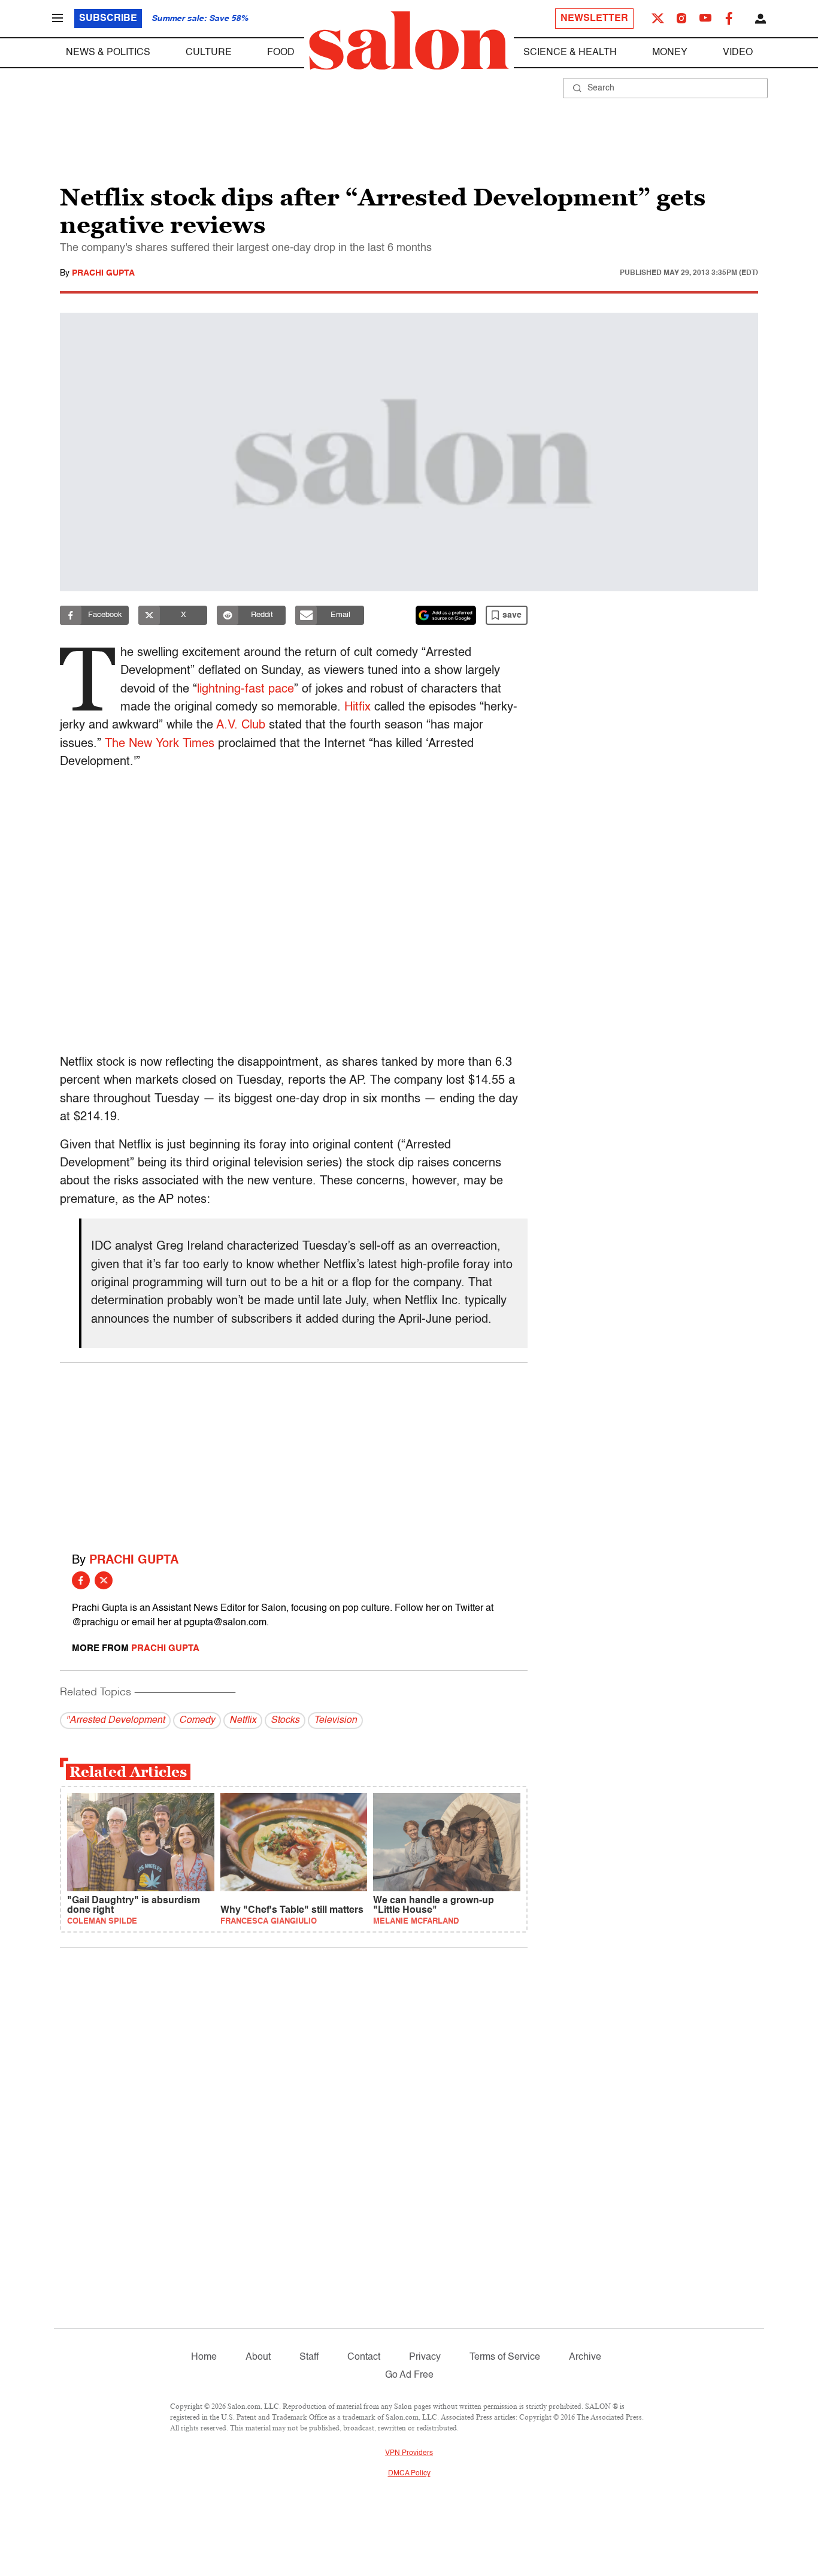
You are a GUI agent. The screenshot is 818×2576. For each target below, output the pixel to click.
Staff (309, 2357)
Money (670, 53)
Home (204, 2357)
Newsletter (594, 19)
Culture (209, 53)
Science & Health (570, 53)
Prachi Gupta (103, 273)
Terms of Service (505, 2357)
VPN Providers (409, 2453)
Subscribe (108, 19)
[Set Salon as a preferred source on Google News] (446, 615)
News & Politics (108, 53)
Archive (585, 2357)
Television (335, 1721)
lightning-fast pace (246, 690)
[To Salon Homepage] (409, 41)
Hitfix (358, 708)
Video (738, 53)
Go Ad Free (409, 2375)
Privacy (425, 2357)
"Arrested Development (115, 1721)
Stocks (285, 1721)
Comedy (197, 1721)
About (258, 2357)
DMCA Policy (409, 2474)
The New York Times (160, 744)
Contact (364, 2357)
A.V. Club (241, 725)
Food (281, 53)
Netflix (243, 1721)
